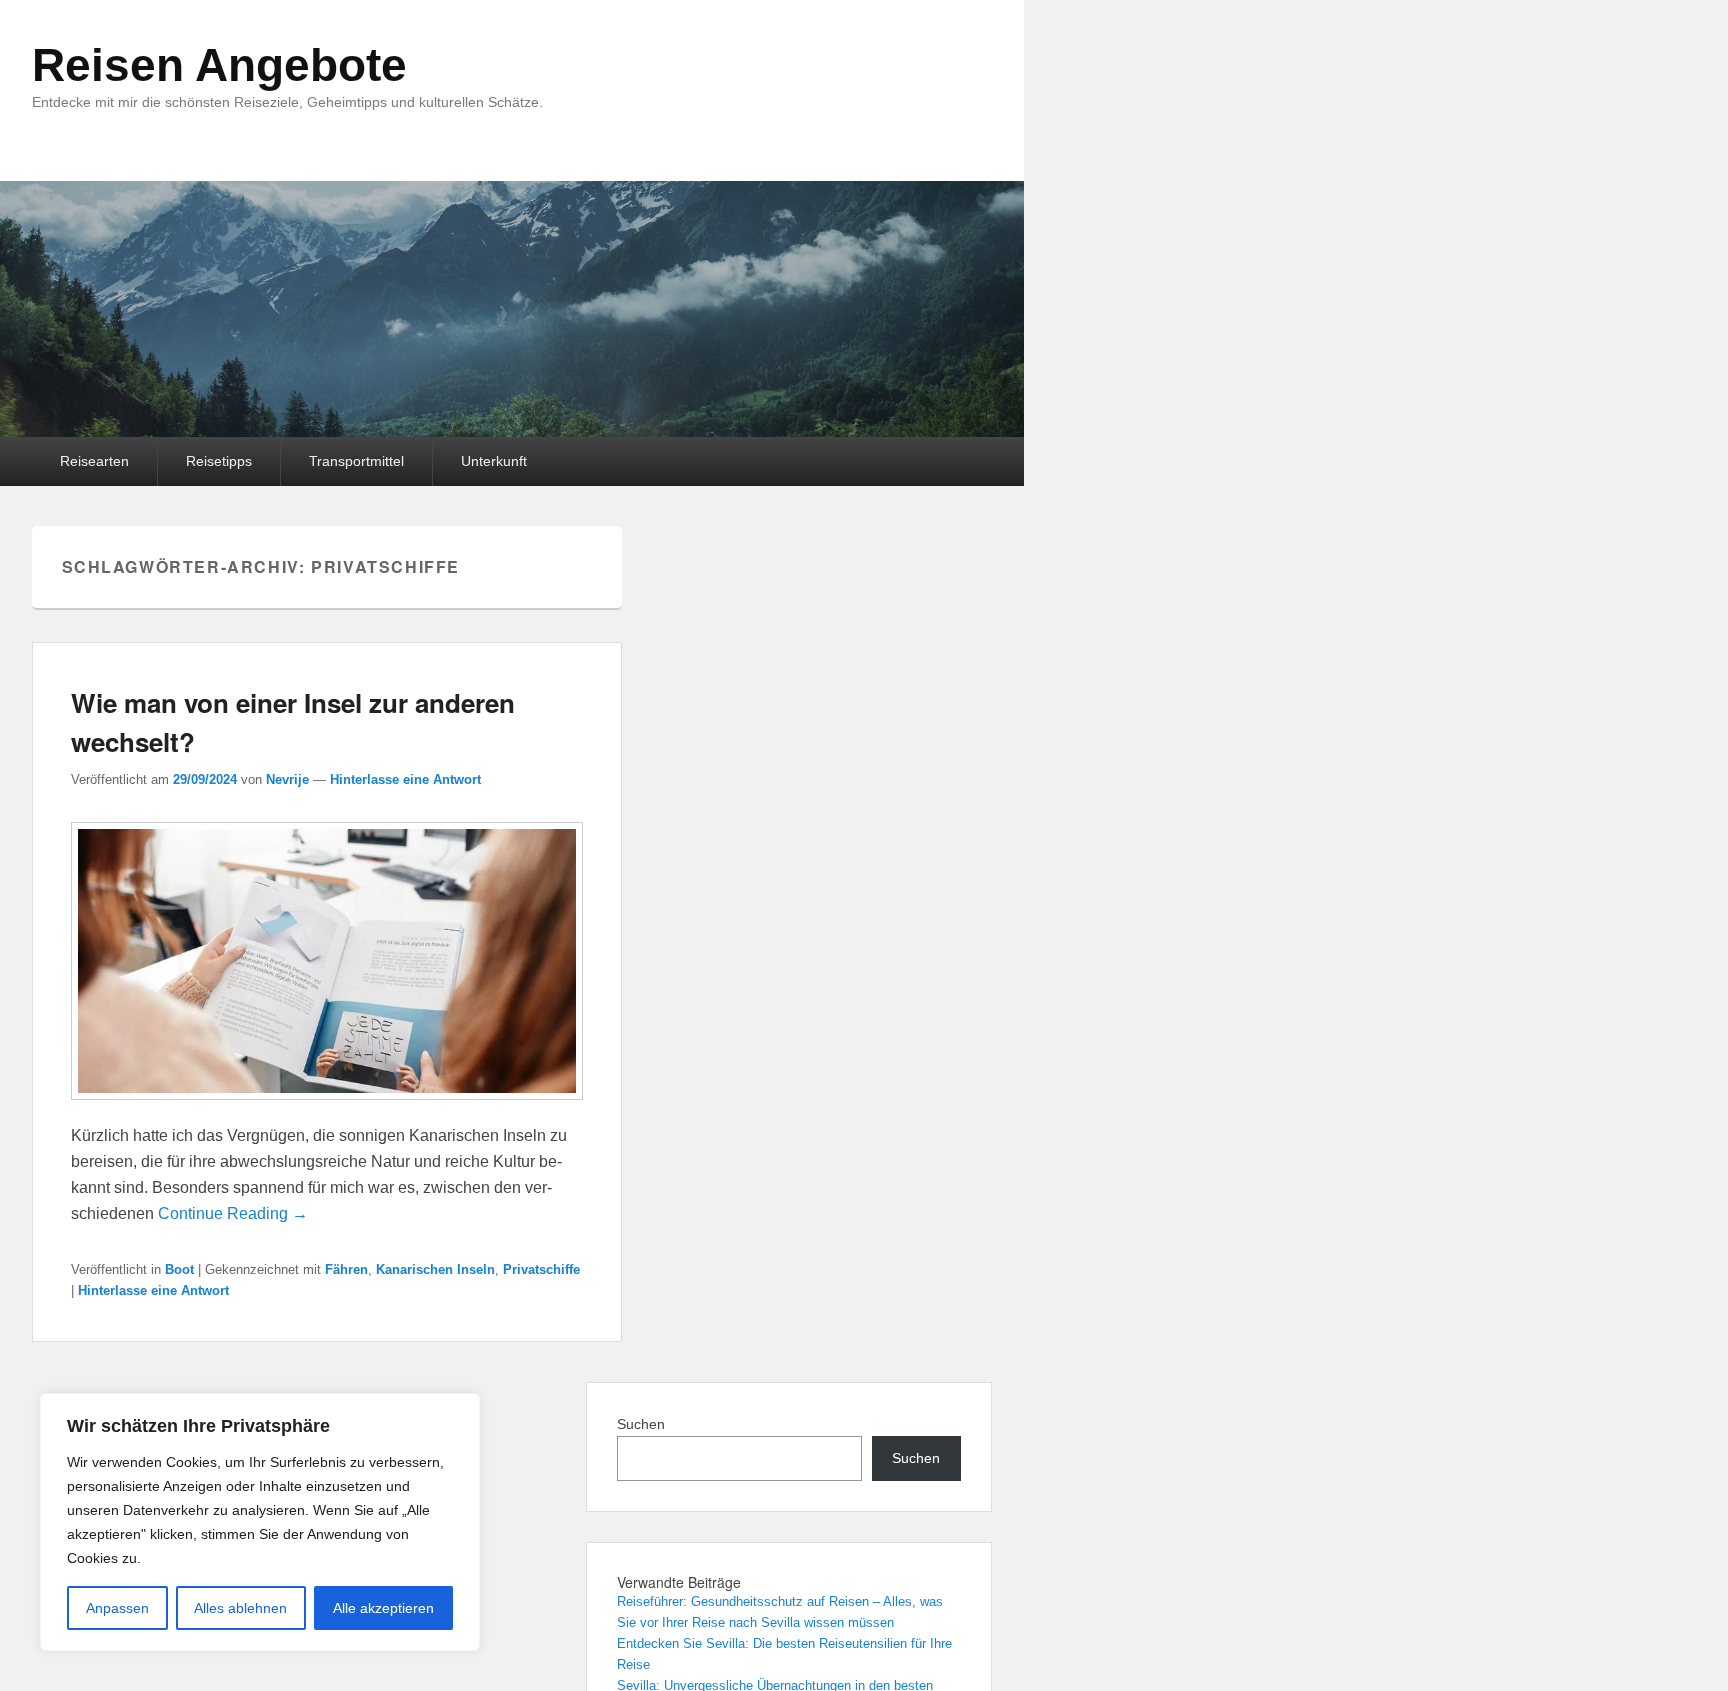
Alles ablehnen (240, 1608)
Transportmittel (356, 461)
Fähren (346, 1269)
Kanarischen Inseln (435, 1269)
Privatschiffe (541, 1269)
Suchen (641, 1424)
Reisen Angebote (219, 65)
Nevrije (287, 779)
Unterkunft (494, 461)
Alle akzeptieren (383, 1608)
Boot (179, 1269)
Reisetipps (219, 461)
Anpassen (117, 1608)
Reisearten (94, 461)
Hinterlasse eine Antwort (405, 779)
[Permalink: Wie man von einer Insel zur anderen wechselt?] (327, 1109)
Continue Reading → (233, 1213)
